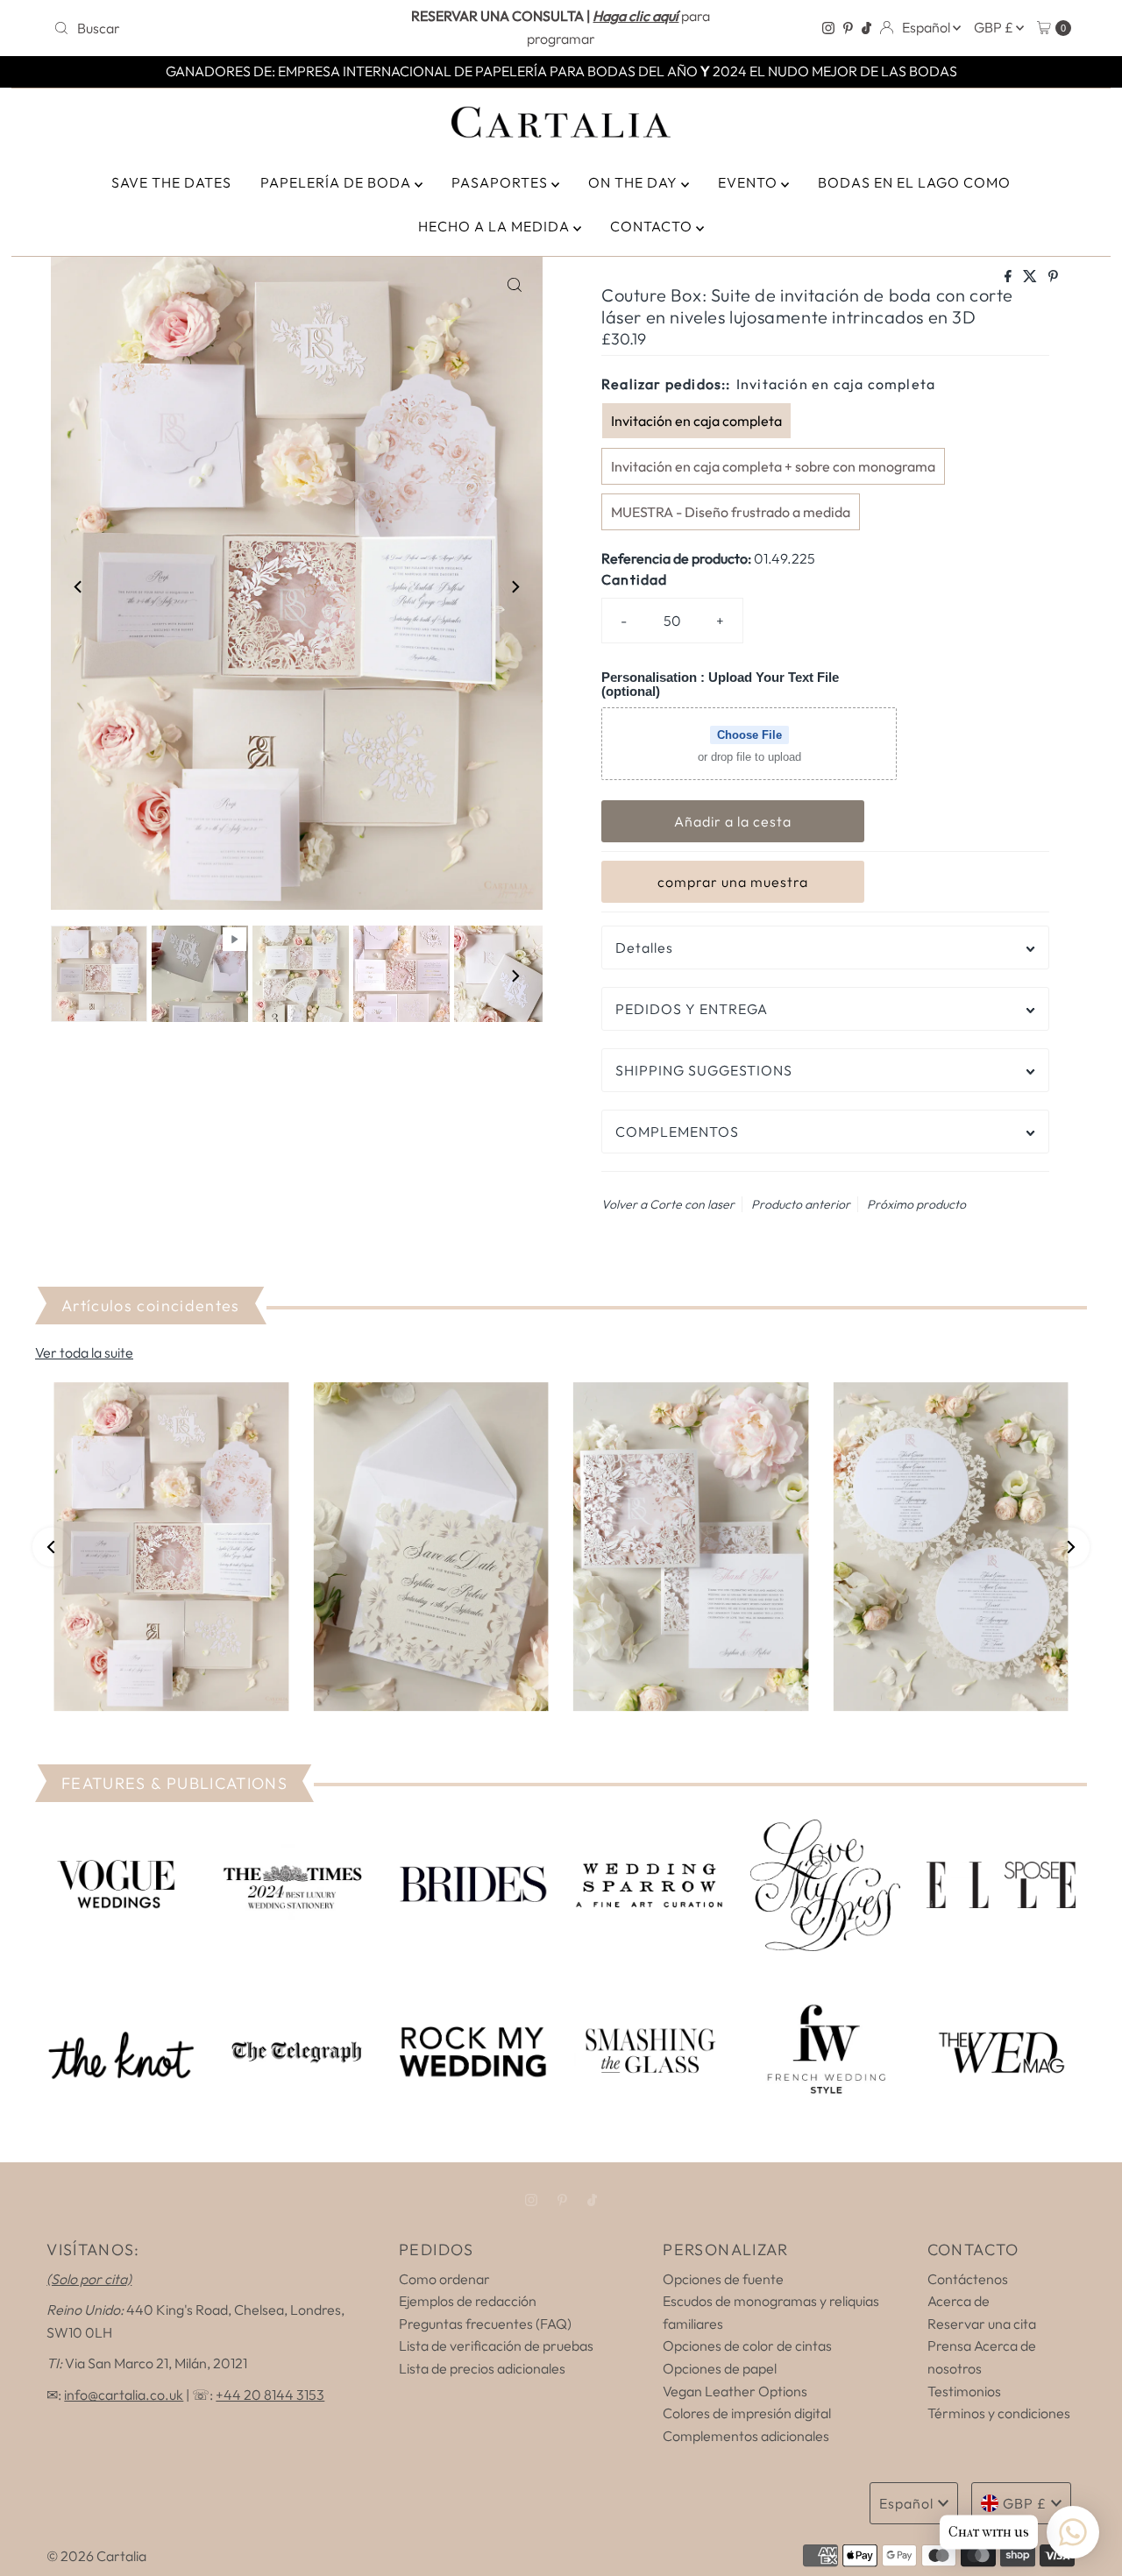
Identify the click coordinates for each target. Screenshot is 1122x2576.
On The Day (635, 182)
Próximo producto (916, 1204)
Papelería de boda (337, 182)
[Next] (515, 586)
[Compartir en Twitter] (1031, 277)
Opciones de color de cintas (747, 2345)
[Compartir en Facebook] (1009, 277)
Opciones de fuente (723, 2279)
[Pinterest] (848, 28)
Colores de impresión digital (747, 2413)
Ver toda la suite (84, 1352)
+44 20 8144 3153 (270, 2395)
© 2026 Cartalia (96, 2556)
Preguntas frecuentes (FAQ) (485, 2324)
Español (927, 27)
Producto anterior (801, 1204)
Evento (749, 182)
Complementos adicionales (746, 2436)
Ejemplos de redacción (468, 2301)
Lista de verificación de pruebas (496, 2345)
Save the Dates (171, 182)
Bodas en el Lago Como (914, 182)
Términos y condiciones (999, 2413)
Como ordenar (444, 2279)
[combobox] (213, 28)
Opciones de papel (720, 2368)
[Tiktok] (866, 28)
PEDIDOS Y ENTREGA (692, 1009)
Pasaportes (501, 182)
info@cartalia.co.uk (124, 2395)
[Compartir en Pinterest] (1053, 277)
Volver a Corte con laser (668, 1204)
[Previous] (79, 586)
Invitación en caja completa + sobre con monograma (773, 466)
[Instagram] (828, 28)
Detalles (644, 947)
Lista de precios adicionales (482, 2368)
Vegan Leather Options (735, 2391)
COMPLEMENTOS (677, 1132)
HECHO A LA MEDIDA (496, 226)
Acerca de (959, 2301)
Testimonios (964, 2391)
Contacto (653, 226)
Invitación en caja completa (696, 421)
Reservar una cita (982, 2324)
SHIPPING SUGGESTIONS (704, 1070)
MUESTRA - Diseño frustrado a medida (731, 512)
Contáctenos (968, 2279)
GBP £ (995, 27)
